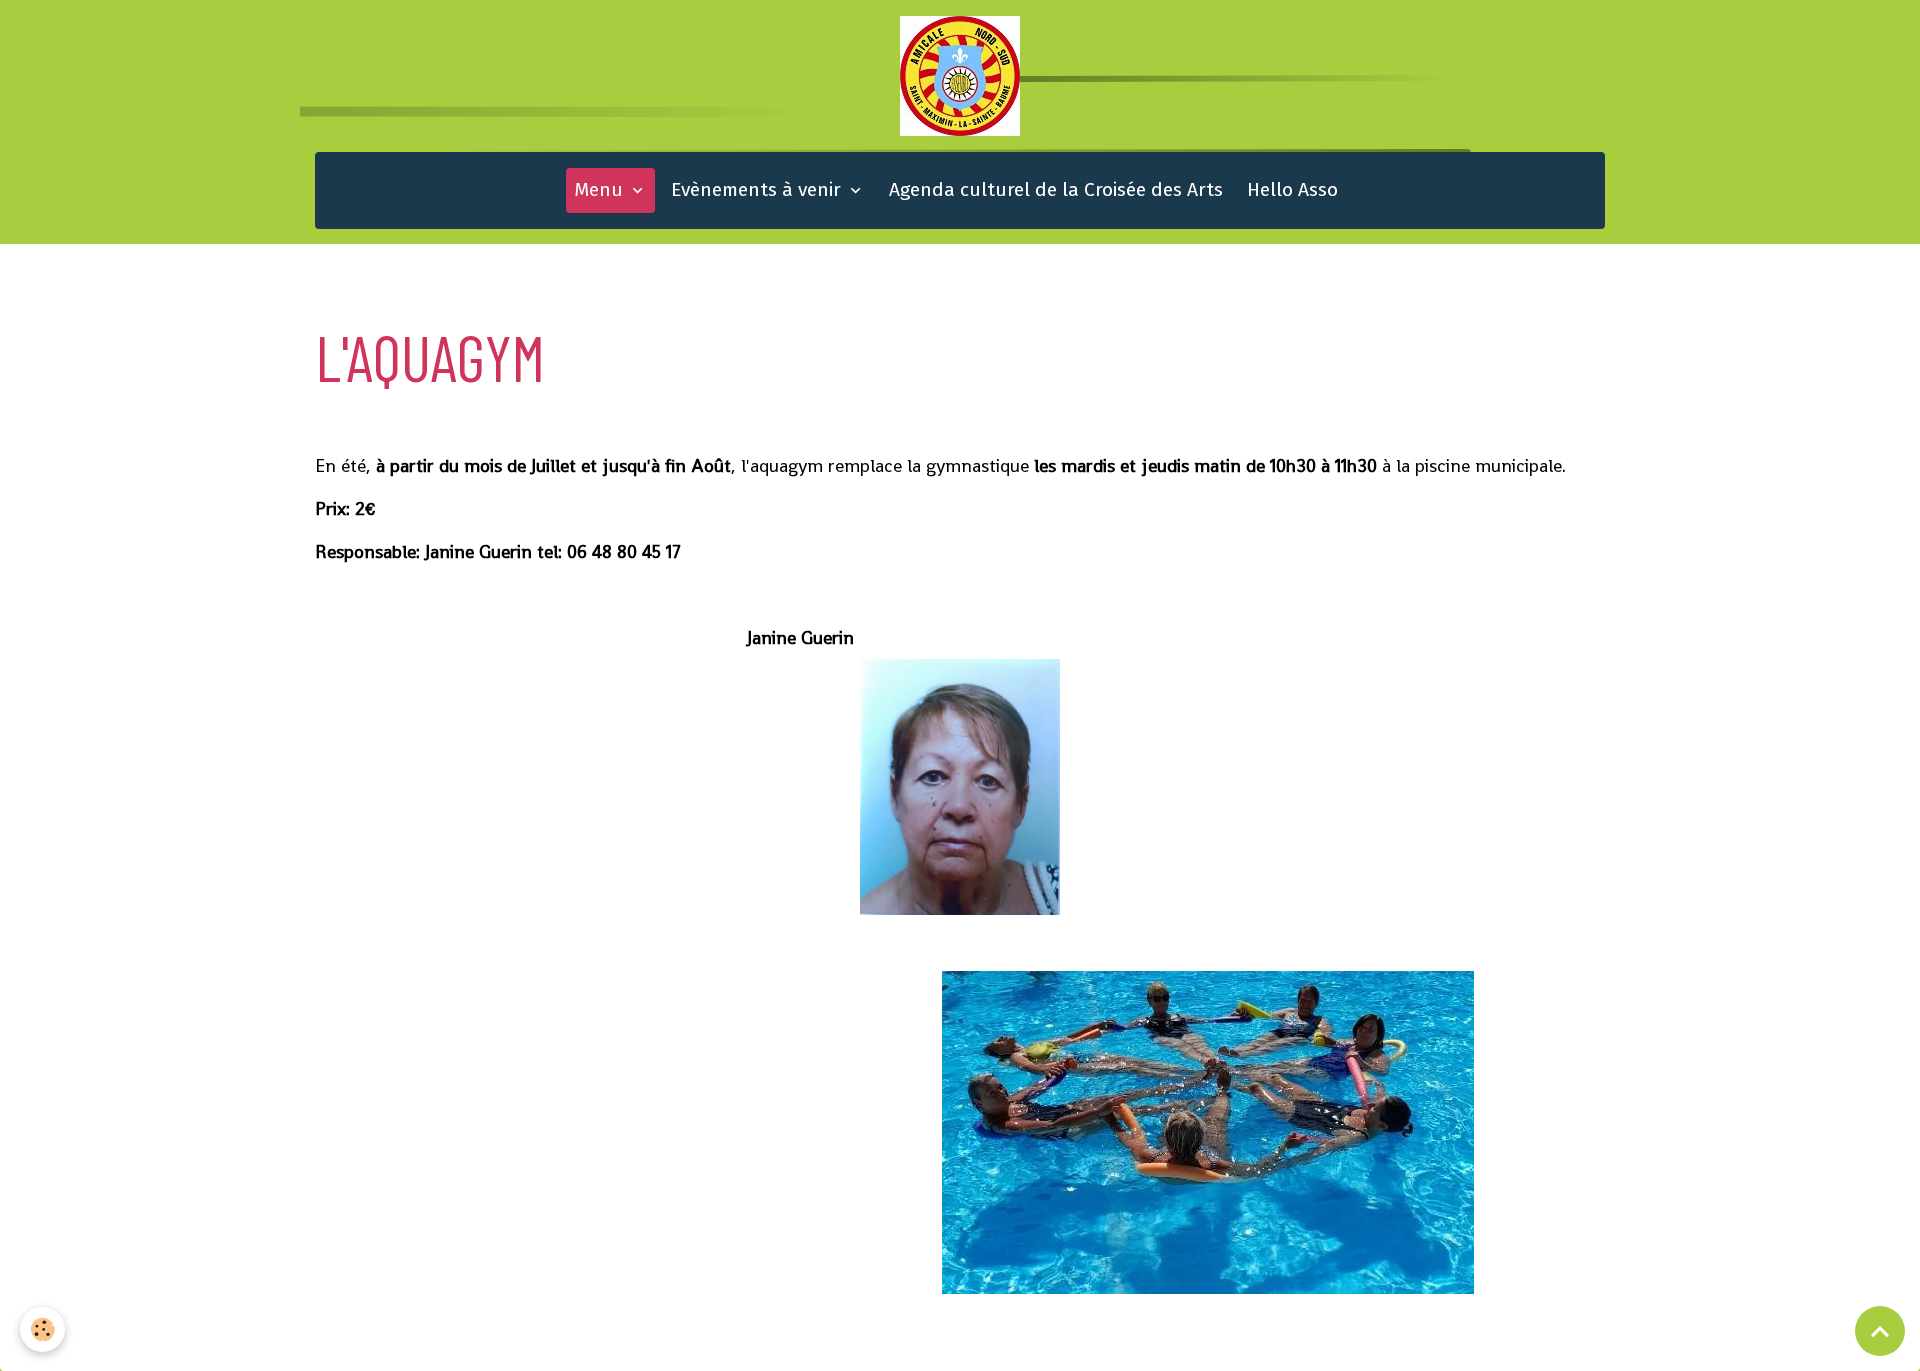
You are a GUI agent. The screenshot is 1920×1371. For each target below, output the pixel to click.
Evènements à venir (758, 189)
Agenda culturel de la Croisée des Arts (1056, 189)
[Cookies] (42, 1329)
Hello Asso (1292, 189)
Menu (601, 189)
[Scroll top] (1880, 1331)
